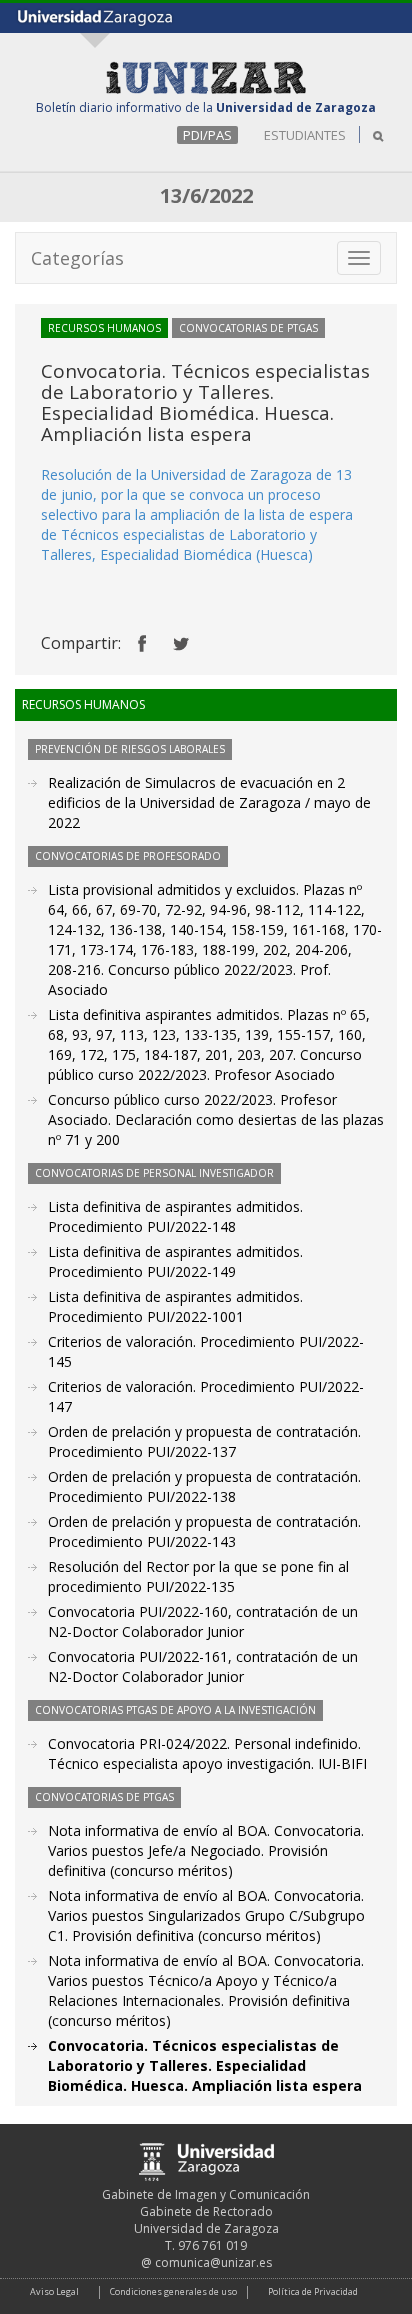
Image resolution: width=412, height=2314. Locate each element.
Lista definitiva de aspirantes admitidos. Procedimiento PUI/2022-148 (175, 1216)
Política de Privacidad (313, 2291)
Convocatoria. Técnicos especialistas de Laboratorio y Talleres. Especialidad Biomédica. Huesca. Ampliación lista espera (205, 2065)
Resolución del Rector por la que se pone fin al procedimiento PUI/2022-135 (198, 1576)
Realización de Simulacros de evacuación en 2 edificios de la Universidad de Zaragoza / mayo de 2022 (209, 802)
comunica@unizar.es (213, 2262)
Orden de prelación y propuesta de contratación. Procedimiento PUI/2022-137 (204, 1441)
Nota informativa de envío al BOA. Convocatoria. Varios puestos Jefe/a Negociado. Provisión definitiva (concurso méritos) (206, 1850)
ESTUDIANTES (305, 135)
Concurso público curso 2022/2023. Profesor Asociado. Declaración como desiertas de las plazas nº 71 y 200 (216, 1119)
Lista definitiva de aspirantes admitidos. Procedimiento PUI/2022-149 (175, 1261)
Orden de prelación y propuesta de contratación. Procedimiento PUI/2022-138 (204, 1486)
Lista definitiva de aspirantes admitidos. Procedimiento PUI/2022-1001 (175, 1306)
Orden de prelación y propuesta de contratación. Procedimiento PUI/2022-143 (204, 1531)
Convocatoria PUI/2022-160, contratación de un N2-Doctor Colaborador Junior (203, 1621)
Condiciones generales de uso (173, 2291)
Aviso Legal (54, 2291)
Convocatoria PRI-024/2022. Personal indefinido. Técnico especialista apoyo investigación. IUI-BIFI (207, 1753)
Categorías (77, 258)
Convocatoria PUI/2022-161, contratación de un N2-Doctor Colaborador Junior (203, 1666)
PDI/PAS (207, 135)
